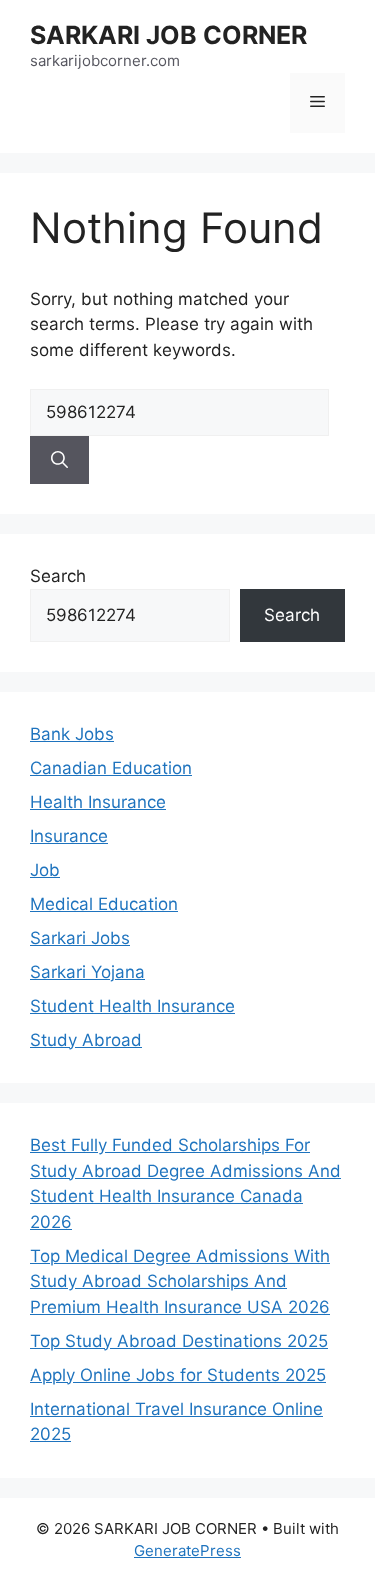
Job (45, 870)
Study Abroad (86, 1040)
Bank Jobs (72, 734)
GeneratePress (187, 1550)
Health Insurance (98, 802)
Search (58, 576)
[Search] (59, 460)
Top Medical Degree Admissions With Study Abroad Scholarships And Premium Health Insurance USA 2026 (180, 1281)
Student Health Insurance (132, 1006)
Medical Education (104, 904)
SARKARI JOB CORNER (168, 35)
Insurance (69, 836)
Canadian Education (111, 768)
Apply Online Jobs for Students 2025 (178, 1375)
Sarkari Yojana (87, 972)
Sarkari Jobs (80, 938)
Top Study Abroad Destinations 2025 (179, 1341)
